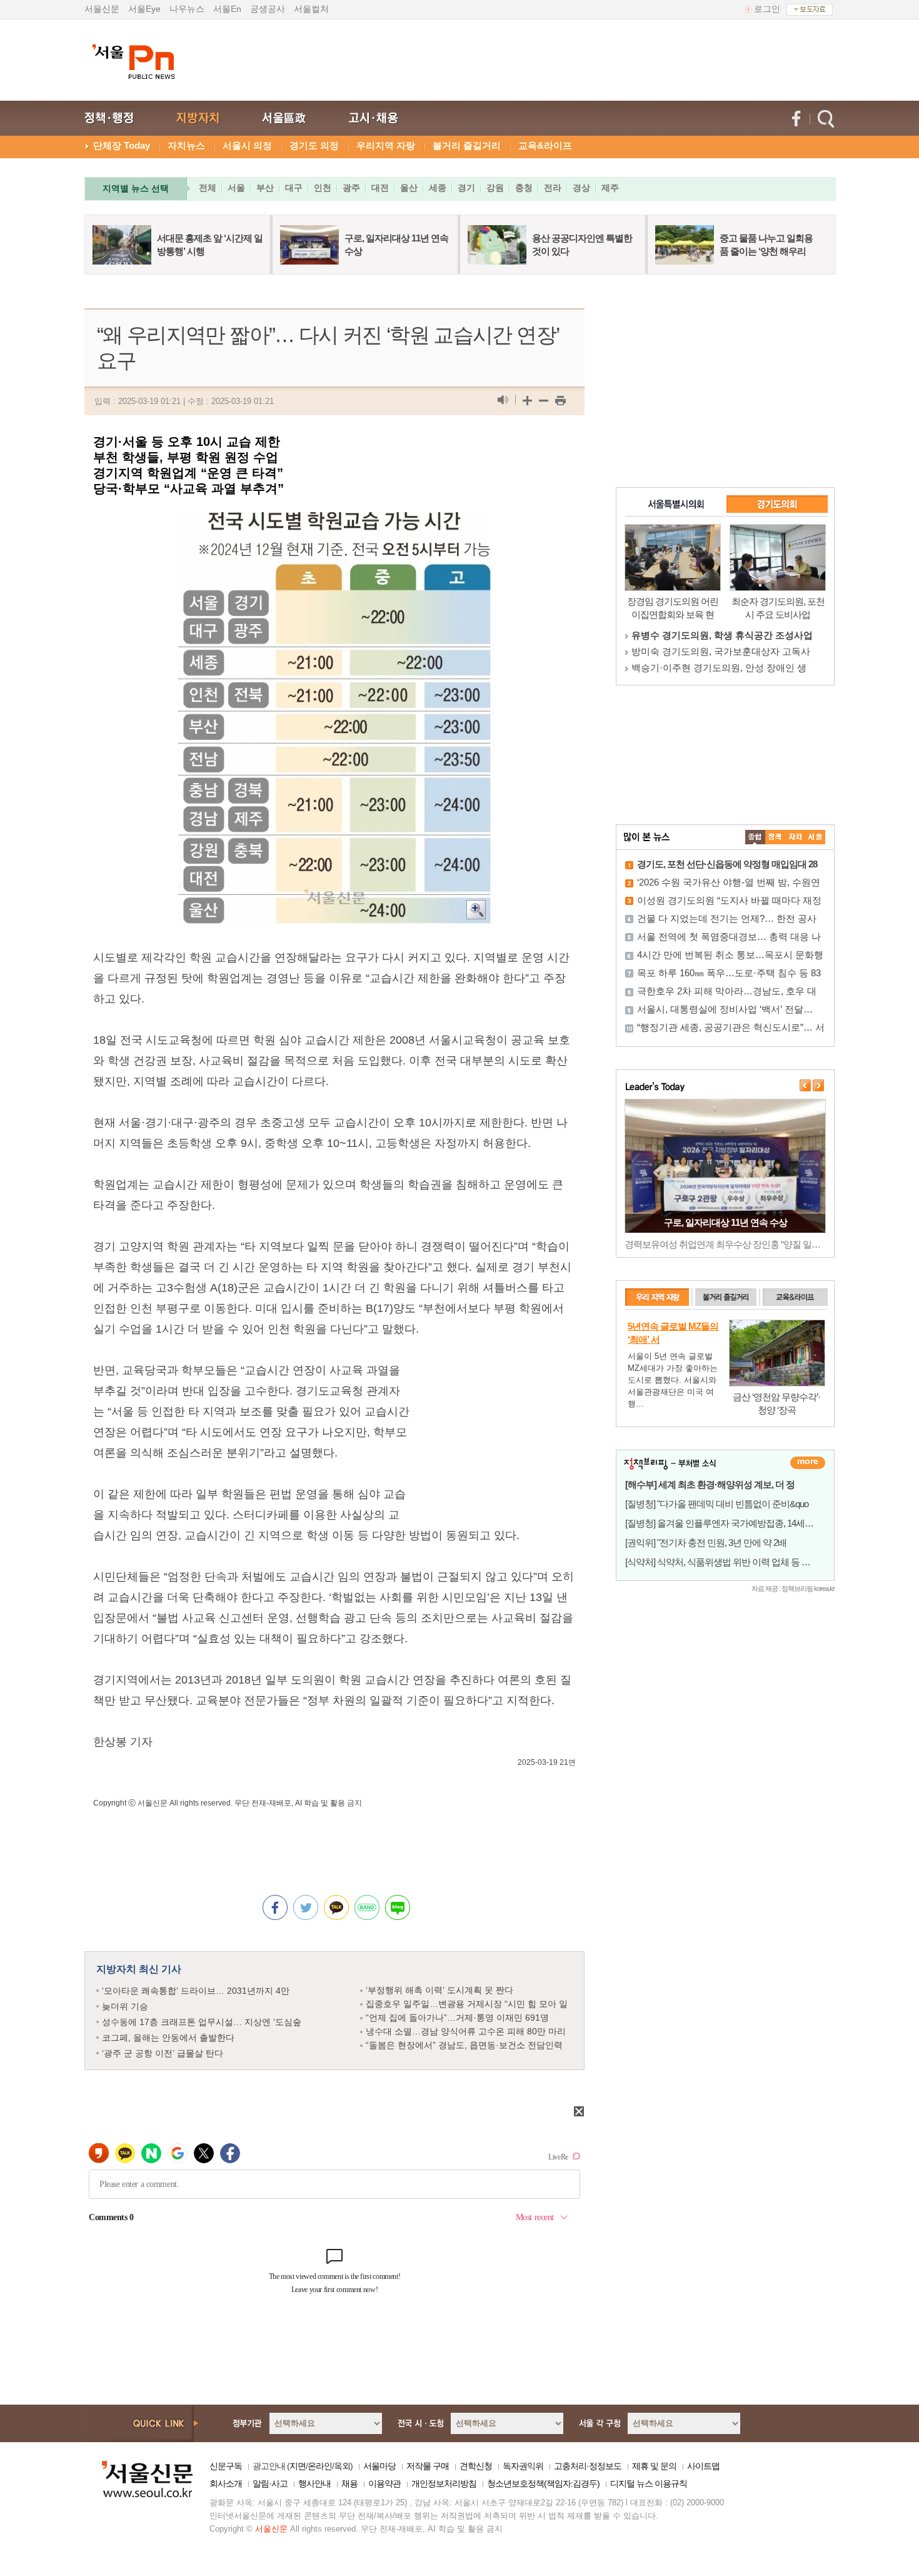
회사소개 (226, 2483)
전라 (553, 188)
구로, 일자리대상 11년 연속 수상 (726, 1222)
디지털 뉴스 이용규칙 (649, 2483)
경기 (466, 188)
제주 (610, 188)
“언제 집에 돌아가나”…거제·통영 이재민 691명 (457, 2018)
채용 (349, 2483)
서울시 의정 (247, 145)
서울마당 (379, 2466)
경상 (581, 188)
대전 (380, 188)
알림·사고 (270, 2483)
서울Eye (144, 9)
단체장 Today (122, 145)
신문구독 (226, 2466)
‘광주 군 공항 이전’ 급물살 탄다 (163, 2053)
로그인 (767, 9)
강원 (495, 188)
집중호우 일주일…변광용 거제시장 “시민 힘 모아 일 (467, 2004)
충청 (524, 188)
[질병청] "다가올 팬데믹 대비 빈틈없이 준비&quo (717, 1504)
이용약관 (384, 2483)
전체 (208, 188)
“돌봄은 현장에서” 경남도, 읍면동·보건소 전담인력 (464, 2045)
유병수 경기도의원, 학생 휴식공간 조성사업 (722, 635)
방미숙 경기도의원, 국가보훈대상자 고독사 (721, 651)
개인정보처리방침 (444, 2483)
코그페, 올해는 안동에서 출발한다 (168, 2038)
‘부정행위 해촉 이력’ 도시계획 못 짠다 (439, 1990)
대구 (294, 188)
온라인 (320, 2466)
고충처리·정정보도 (588, 2466)
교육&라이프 (545, 145)
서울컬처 (311, 9)
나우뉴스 (187, 9)
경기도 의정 (314, 145)
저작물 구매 (428, 2466)
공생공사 (268, 9)
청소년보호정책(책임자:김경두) (543, 2483)
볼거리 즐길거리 (467, 145)
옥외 (342, 2466)
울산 (409, 188)
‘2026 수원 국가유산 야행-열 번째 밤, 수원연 (729, 882)
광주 (351, 188)
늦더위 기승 (125, 2006)
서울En (227, 9)
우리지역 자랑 (386, 145)
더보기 (808, 1463)
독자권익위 (523, 2466)
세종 (438, 188)
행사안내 (314, 2483)
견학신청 (476, 2466)
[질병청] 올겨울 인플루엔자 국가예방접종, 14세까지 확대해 (738, 1523)
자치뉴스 (186, 145)
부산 (265, 188)
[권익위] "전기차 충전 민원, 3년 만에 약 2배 (706, 1543)
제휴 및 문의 (654, 2466)
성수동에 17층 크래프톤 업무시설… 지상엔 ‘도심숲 (202, 2022)
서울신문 (102, 9)
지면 (298, 2466)
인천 (323, 188)
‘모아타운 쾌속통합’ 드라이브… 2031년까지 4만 (196, 1991)
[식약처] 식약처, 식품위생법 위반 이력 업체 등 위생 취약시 (736, 1562)
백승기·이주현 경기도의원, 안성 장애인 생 (719, 668)
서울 (236, 188)
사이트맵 (703, 2466)
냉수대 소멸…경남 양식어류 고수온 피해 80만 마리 (466, 2031)
